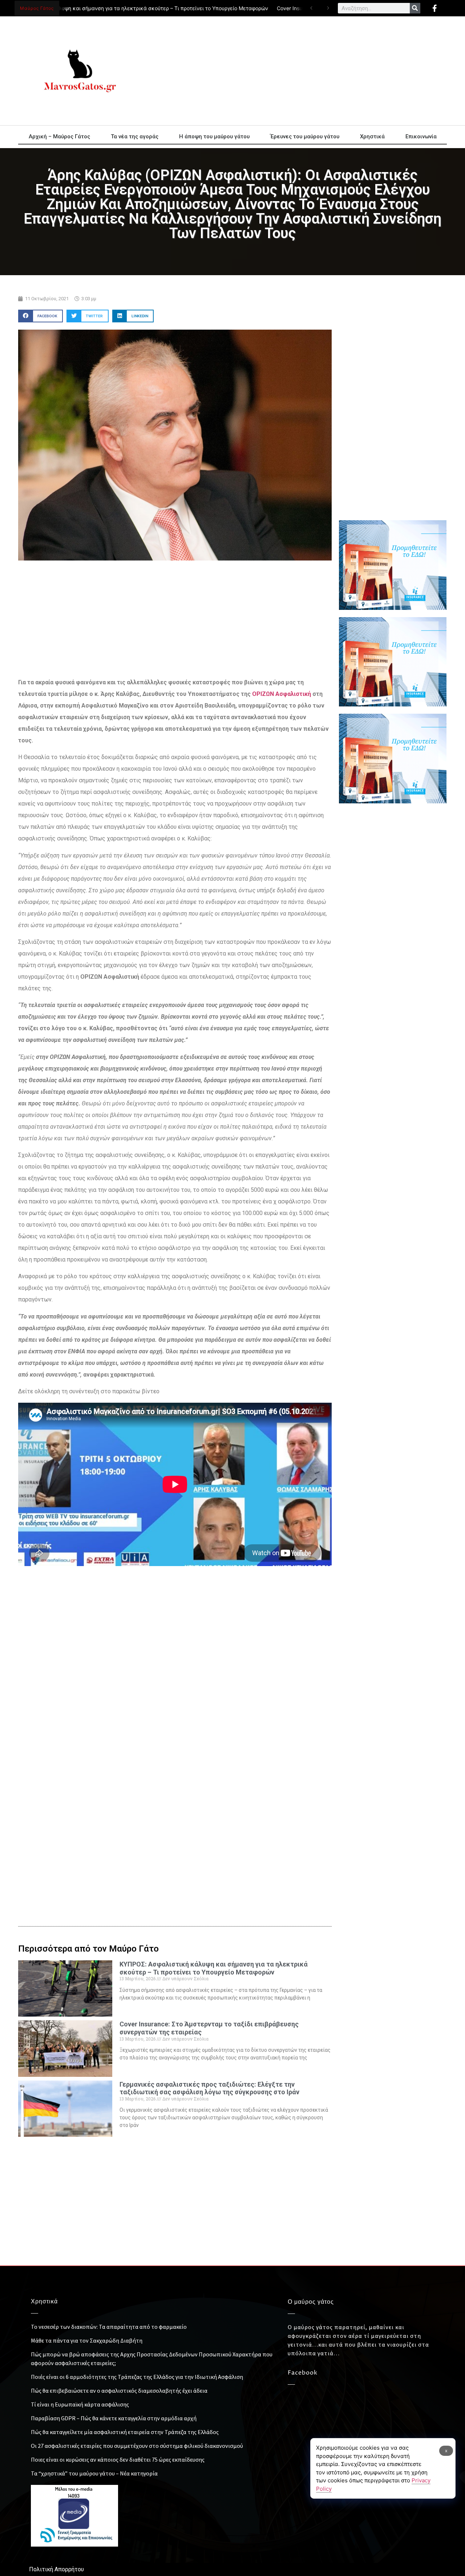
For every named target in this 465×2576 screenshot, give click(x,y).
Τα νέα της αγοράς (135, 136)
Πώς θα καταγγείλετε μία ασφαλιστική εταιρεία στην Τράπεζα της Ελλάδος (125, 2432)
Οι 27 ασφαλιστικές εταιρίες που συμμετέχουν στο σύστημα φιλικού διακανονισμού (137, 2446)
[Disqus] (175, 1791)
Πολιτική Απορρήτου (56, 2569)
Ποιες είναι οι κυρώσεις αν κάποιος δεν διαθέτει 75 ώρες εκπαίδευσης (118, 2459)
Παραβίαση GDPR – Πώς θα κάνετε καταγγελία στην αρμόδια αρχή (114, 2418)
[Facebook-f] (434, 8)
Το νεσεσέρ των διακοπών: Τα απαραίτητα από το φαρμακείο (109, 2327)
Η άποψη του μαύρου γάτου (214, 136)
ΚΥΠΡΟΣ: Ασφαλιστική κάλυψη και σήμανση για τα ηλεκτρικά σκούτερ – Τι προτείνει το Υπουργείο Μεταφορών (214, 1968)
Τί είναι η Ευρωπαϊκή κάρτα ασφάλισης (80, 2404)
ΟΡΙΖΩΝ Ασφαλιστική (282, 694)
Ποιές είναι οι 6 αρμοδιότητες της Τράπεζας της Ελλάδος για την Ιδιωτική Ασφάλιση (137, 2377)
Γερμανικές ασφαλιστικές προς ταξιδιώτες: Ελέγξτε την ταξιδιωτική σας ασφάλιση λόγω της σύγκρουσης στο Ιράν (209, 2088)
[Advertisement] (298, 71)
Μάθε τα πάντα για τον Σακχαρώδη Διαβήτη (87, 2340)
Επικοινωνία (421, 136)
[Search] (415, 8)
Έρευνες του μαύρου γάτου (305, 136)
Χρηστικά (372, 136)
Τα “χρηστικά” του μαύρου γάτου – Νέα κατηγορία (94, 2473)
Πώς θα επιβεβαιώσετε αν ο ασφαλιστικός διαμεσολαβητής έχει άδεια (119, 2390)
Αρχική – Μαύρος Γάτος (59, 136)
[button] (41, 316)
